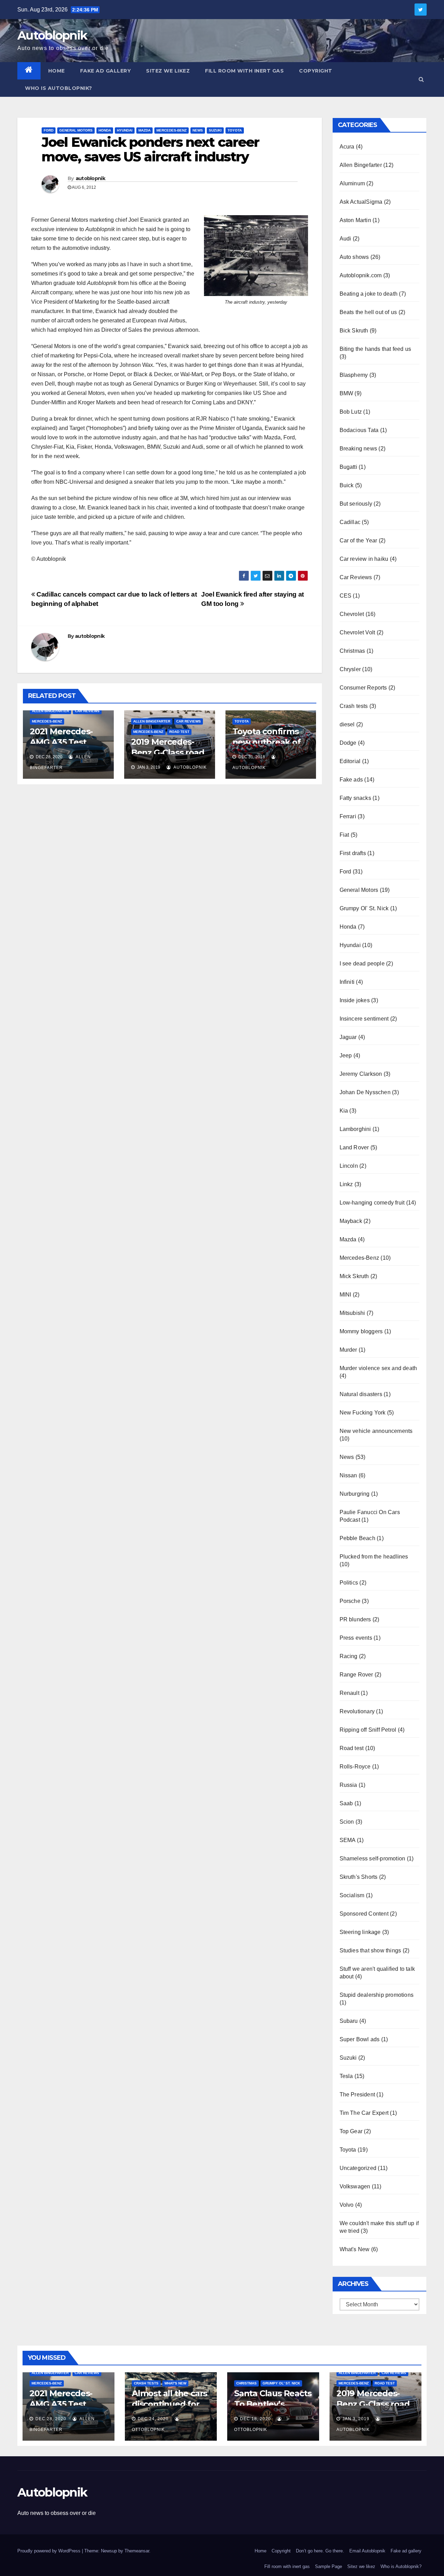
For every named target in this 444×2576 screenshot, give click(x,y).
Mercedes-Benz (172, 130)
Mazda (144, 130)
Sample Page (328, 2566)
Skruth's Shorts (359, 1877)
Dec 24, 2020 (153, 2419)
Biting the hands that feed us (375, 349)
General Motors (76, 130)
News (198, 130)
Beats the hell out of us (368, 312)
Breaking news (358, 449)
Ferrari (348, 816)
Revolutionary (357, 1711)
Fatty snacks (355, 798)
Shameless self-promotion (373, 1859)
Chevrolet (352, 614)
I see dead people (362, 964)
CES (346, 596)
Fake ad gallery (106, 71)
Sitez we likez (168, 71)
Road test (179, 732)
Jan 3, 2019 (356, 2419)
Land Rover (354, 1147)
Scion (347, 1822)
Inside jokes (355, 1000)
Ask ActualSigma (361, 202)
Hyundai (125, 130)
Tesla (346, 2076)
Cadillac (350, 522)
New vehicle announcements (376, 1431)
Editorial (350, 761)
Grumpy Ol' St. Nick (364, 908)
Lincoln (349, 1166)
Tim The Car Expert (364, 2113)
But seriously (356, 504)
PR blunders (355, 1619)
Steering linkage (360, 1932)
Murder (348, 1350)
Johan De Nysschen (365, 1092)
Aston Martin (355, 220)
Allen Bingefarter (50, 711)
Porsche (350, 1601)
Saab (346, 1803)
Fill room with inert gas (244, 71)
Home (57, 71)
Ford (49, 130)
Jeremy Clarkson (361, 1074)
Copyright (316, 71)
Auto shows (354, 257)
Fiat (344, 835)
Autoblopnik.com (361, 275)
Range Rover (356, 1675)
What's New (355, 2249)
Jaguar (348, 1037)
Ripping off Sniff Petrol (368, 1730)
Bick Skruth (354, 331)
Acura (347, 147)
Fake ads (351, 780)
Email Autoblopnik (367, 2551)
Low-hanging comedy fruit (372, 1203)
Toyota (235, 130)
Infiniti (347, 982)
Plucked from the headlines (374, 1557)
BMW (347, 393)
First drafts (353, 853)
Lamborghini (355, 1129)
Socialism (352, 1895)
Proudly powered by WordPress (50, 2551)
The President (357, 2094)
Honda (105, 130)
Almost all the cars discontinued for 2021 (169, 2404)
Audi (345, 239)
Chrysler (350, 669)
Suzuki (215, 130)
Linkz (346, 1184)
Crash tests (354, 706)
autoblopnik (90, 178)
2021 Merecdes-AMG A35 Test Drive (61, 742)
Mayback (351, 1221)
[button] (421, 79)
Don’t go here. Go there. (320, 2551)
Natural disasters (361, 1394)
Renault (349, 1693)
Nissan (348, 1475)
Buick (347, 485)
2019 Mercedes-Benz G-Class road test (168, 753)
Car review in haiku (364, 559)
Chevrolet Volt (357, 632)
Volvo (347, 2205)
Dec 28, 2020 (51, 2419)
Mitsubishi (352, 1313)
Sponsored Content (364, 1914)
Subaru (349, 2021)
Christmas (352, 651)
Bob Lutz (351, 412)
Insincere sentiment (364, 1019)
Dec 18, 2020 (255, 2419)
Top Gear (351, 2131)
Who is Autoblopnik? (59, 88)
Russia (348, 1785)
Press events (356, 1638)
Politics (349, 1583)
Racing (349, 1656)
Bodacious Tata (359, 430)
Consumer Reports (363, 688)
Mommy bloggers (361, 1331)
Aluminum (352, 183)
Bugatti (348, 467)
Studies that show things (370, 1950)
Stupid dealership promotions (377, 1995)
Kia (344, 1111)
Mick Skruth (354, 1276)
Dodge (348, 743)
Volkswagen (355, 2186)
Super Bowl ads (360, 2039)
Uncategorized (358, 2168)
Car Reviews (87, 711)
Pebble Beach (357, 1538)
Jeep (346, 1055)
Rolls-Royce (355, 1767)
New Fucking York (363, 1413)
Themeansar (137, 2551)
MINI (345, 1295)
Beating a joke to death (369, 294)
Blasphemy (354, 375)
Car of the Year (358, 540)
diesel (347, 724)
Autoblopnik (52, 35)
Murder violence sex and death (378, 1368)
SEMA (348, 1840)
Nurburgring (355, 1494)
